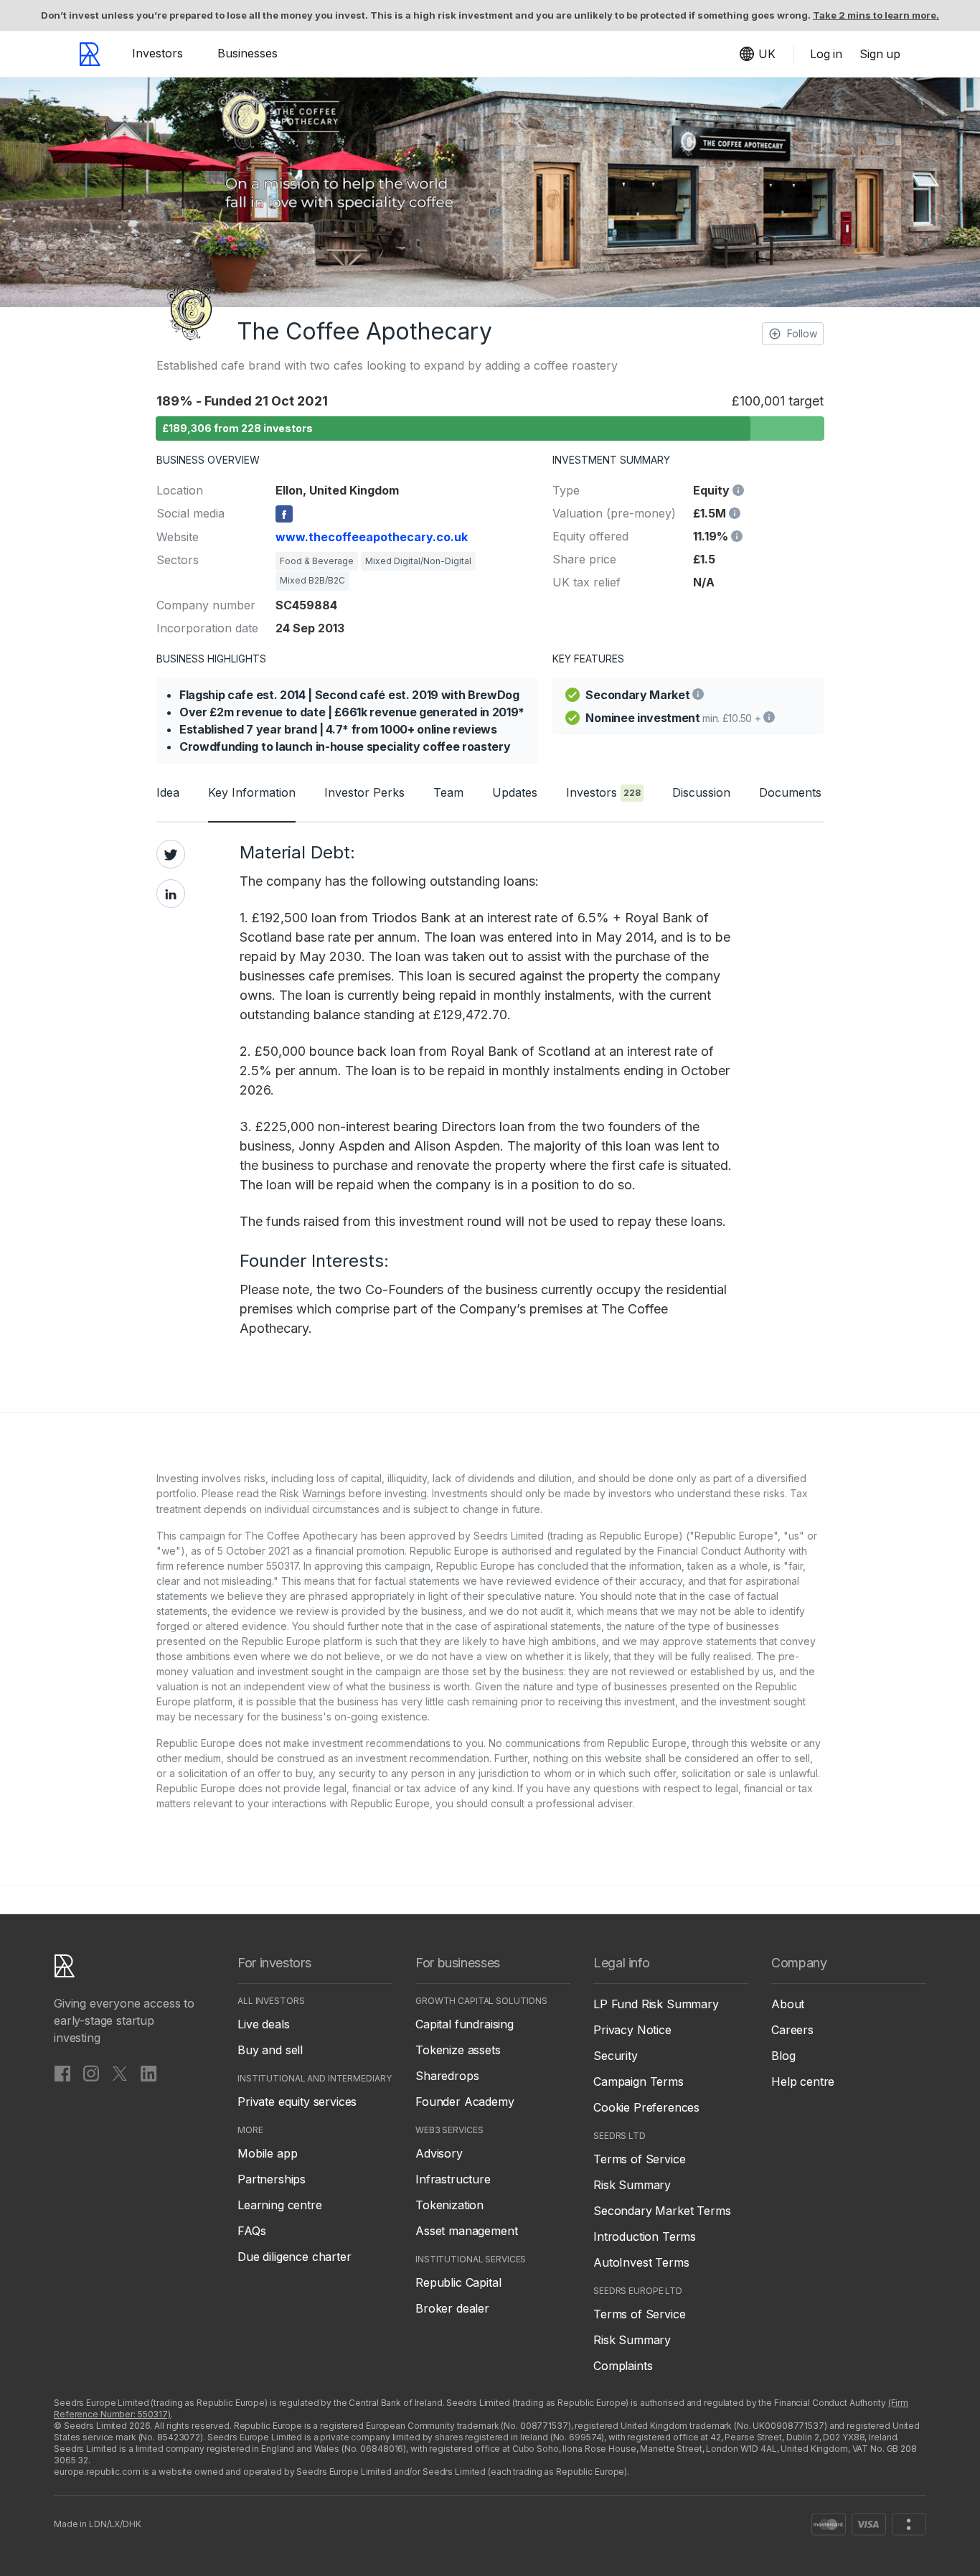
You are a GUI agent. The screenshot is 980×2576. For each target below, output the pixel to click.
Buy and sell (270, 2050)
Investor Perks (364, 792)
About (788, 2004)
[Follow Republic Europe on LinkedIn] (149, 2073)
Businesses (248, 53)
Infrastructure (453, 2179)
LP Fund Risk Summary (656, 2004)
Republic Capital (458, 2282)
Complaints (623, 2366)
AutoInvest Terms (641, 2262)
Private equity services (297, 2102)
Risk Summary (632, 2185)
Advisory (439, 2153)
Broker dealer (452, 2308)
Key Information (252, 792)
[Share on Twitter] (171, 854)
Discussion (701, 792)
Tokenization (449, 2205)
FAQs (251, 2231)
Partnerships (272, 2179)
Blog (783, 2056)
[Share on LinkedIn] (171, 894)
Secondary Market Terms (662, 2211)
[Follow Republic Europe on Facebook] (62, 2073)
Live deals (263, 2024)
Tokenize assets (458, 2050)
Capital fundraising (465, 2024)
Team (448, 792)
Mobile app (267, 2153)
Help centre (803, 2081)
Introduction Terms (645, 2237)
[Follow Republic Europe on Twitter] (120, 2073)
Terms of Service (639, 2159)
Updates (515, 792)
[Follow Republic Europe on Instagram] (91, 2073)
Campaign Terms (639, 2081)
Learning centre (280, 2205)
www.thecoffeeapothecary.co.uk (372, 537)
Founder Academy (465, 2102)
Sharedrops (447, 2076)
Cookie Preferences (646, 2107)
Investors (157, 53)
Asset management (466, 2231)
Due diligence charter (295, 2257)
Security (616, 2056)
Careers (792, 2030)
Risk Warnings (313, 1493)
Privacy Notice (632, 2030)
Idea (168, 792)
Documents (790, 792)
